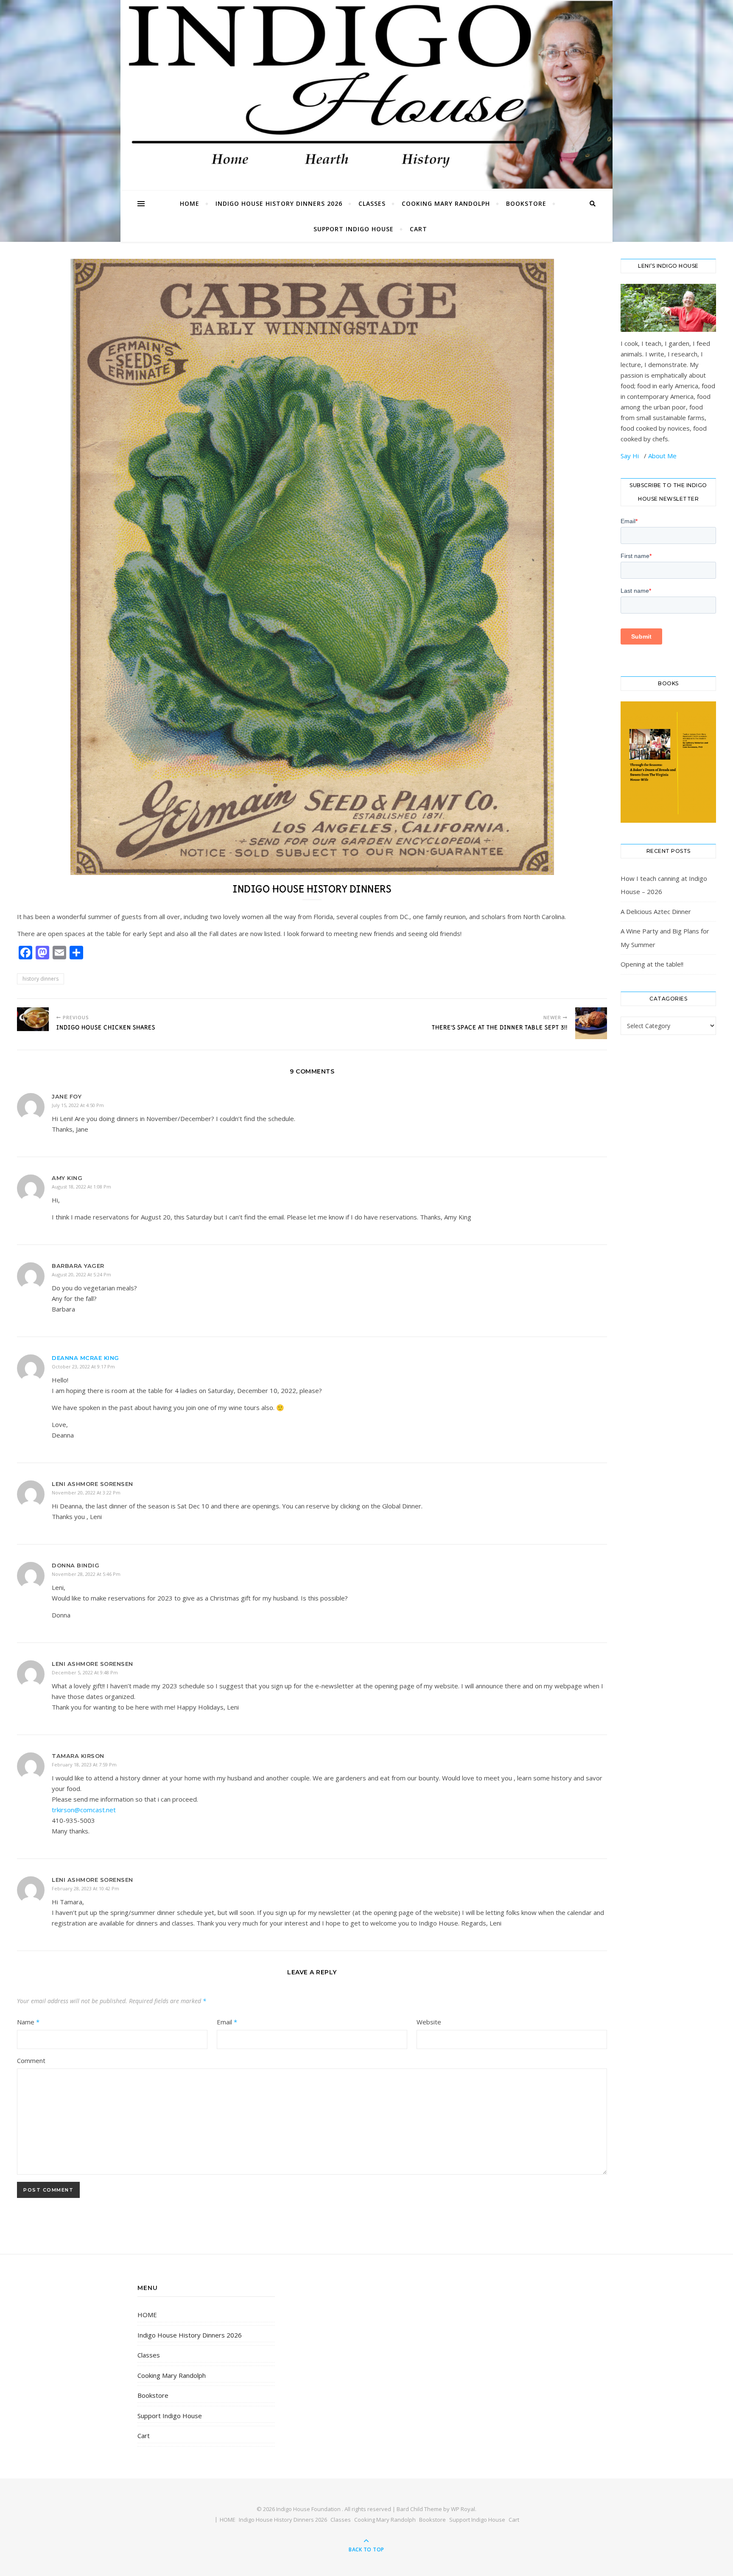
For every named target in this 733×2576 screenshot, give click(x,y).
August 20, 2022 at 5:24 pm (81, 1274)
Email (227, 2022)
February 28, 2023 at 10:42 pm (85, 1888)
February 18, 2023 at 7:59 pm (84, 1765)
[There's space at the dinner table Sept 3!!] (591, 1023)
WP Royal (463, 2509)
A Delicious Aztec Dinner (656, 911)
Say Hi (631, 456)
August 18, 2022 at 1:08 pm (81, 1187)
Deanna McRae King (85, 1358)
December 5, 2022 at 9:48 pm (85, 1672)
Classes (372, 203)
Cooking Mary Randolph (446, 203)
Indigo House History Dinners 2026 (279, 203)
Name (28, 2022)
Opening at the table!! (652, 964)
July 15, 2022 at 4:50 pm (78, 1105)
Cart (418, 229)
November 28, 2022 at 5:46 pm (86, 1574)
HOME (190, 203)
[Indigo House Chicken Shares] (33, 1019)
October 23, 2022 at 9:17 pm (83, 1366)
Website (429, 2022)
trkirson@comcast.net (84, 1810)
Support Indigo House (354, 229)
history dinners (41, 979)
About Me (662, 456)
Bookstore (526, 203)
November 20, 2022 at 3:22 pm (86, 1493)
